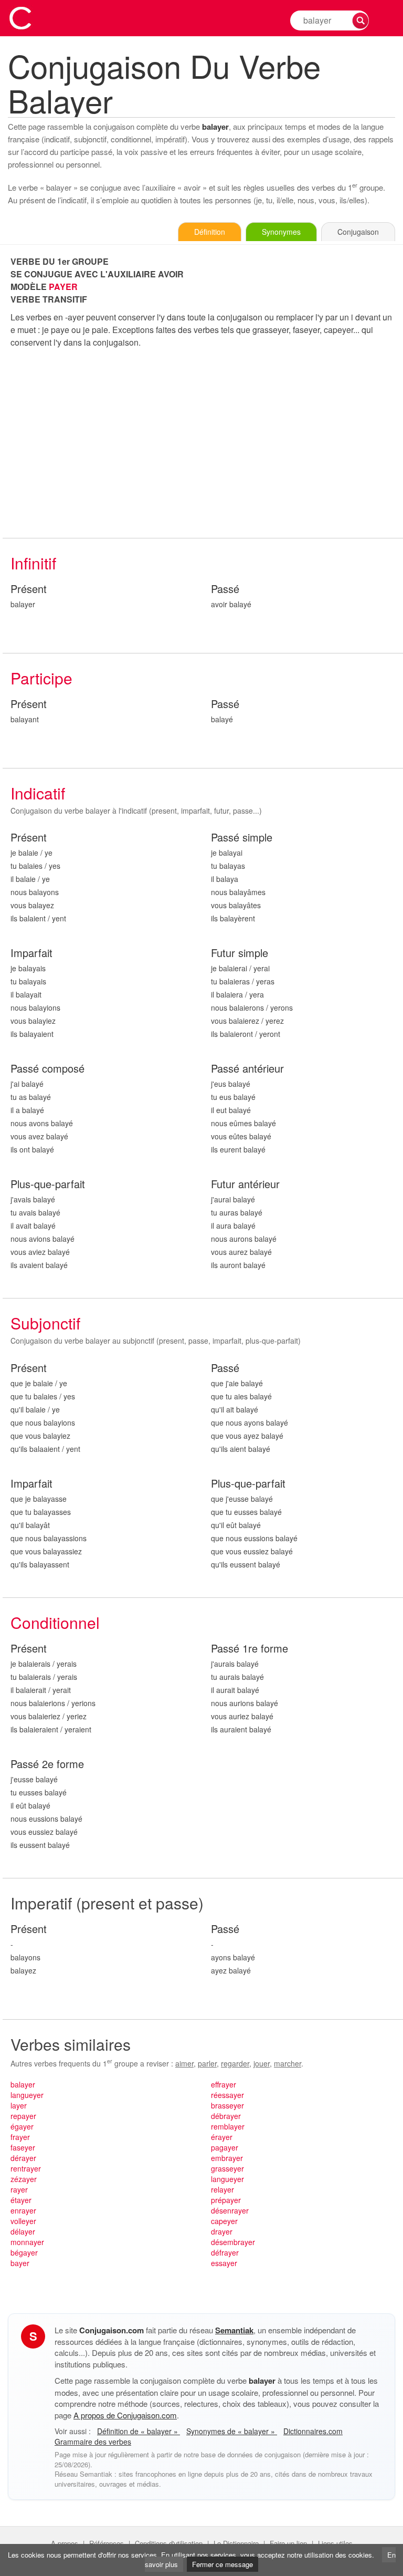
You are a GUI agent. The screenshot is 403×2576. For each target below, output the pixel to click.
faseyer (23, 2147)
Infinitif (33, 563)
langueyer (27, 2095)
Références (107, 2543)
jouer (262, 2063)
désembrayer (233, 2242)
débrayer (226, 2116)
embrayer (227, 2158)
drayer (222, 2231)
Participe (41, 678)
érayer (222, 2137)
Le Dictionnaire (236, 2543)
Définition (210, 232)
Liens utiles (335, 2543)
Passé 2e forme (47, 1764)
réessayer (227, 2095)
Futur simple (240, 953)
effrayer (224, 2084)
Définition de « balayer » (139, 2431)
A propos (65, 2543)
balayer (23, 2084)
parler (207, 2063)
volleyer (23, 2221)
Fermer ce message (222, 2564)
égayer (22, 2126)
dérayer (23, 2158)
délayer (23, 2231)
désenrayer (230, 2210)
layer (19, 2105)
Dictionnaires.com (313, 2431)
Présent (29, 589)
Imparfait (31, 953)
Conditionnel (55, 1622)
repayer (23, 2116)
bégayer (24, 2252)
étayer (21, 2200)
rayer (19, 2189)
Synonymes (281, 232)
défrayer (225, 2252)
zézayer (24, 2179)
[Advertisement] (203, 443)
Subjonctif (45, 1323)
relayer (222, 2189)
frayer (20, 2137)
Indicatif (38, 793)
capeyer (224, 2221)
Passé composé (47, 1069)
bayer (20, 2263)
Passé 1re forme (250, 1649)
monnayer (27, 2242)
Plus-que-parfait (48, 1184)
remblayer (228, 2126)
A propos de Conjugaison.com (125, 2415)
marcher (288, 2063)
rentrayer (26, 2168)
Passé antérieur (247, 1069)
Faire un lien (288, 2543)
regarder (235, 2063)
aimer (184, 2063)
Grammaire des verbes (93, 2442)
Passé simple (242, 838)
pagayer (225, 2147)
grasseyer (227, 2168)
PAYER (63, 287)
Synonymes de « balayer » (232, 2431)
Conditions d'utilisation (169, 2543)
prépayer (226, 2200)
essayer (224, 2263)
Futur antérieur (245, 1184)
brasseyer (227, 2105)
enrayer (23, 2210)
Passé (225, 589)
